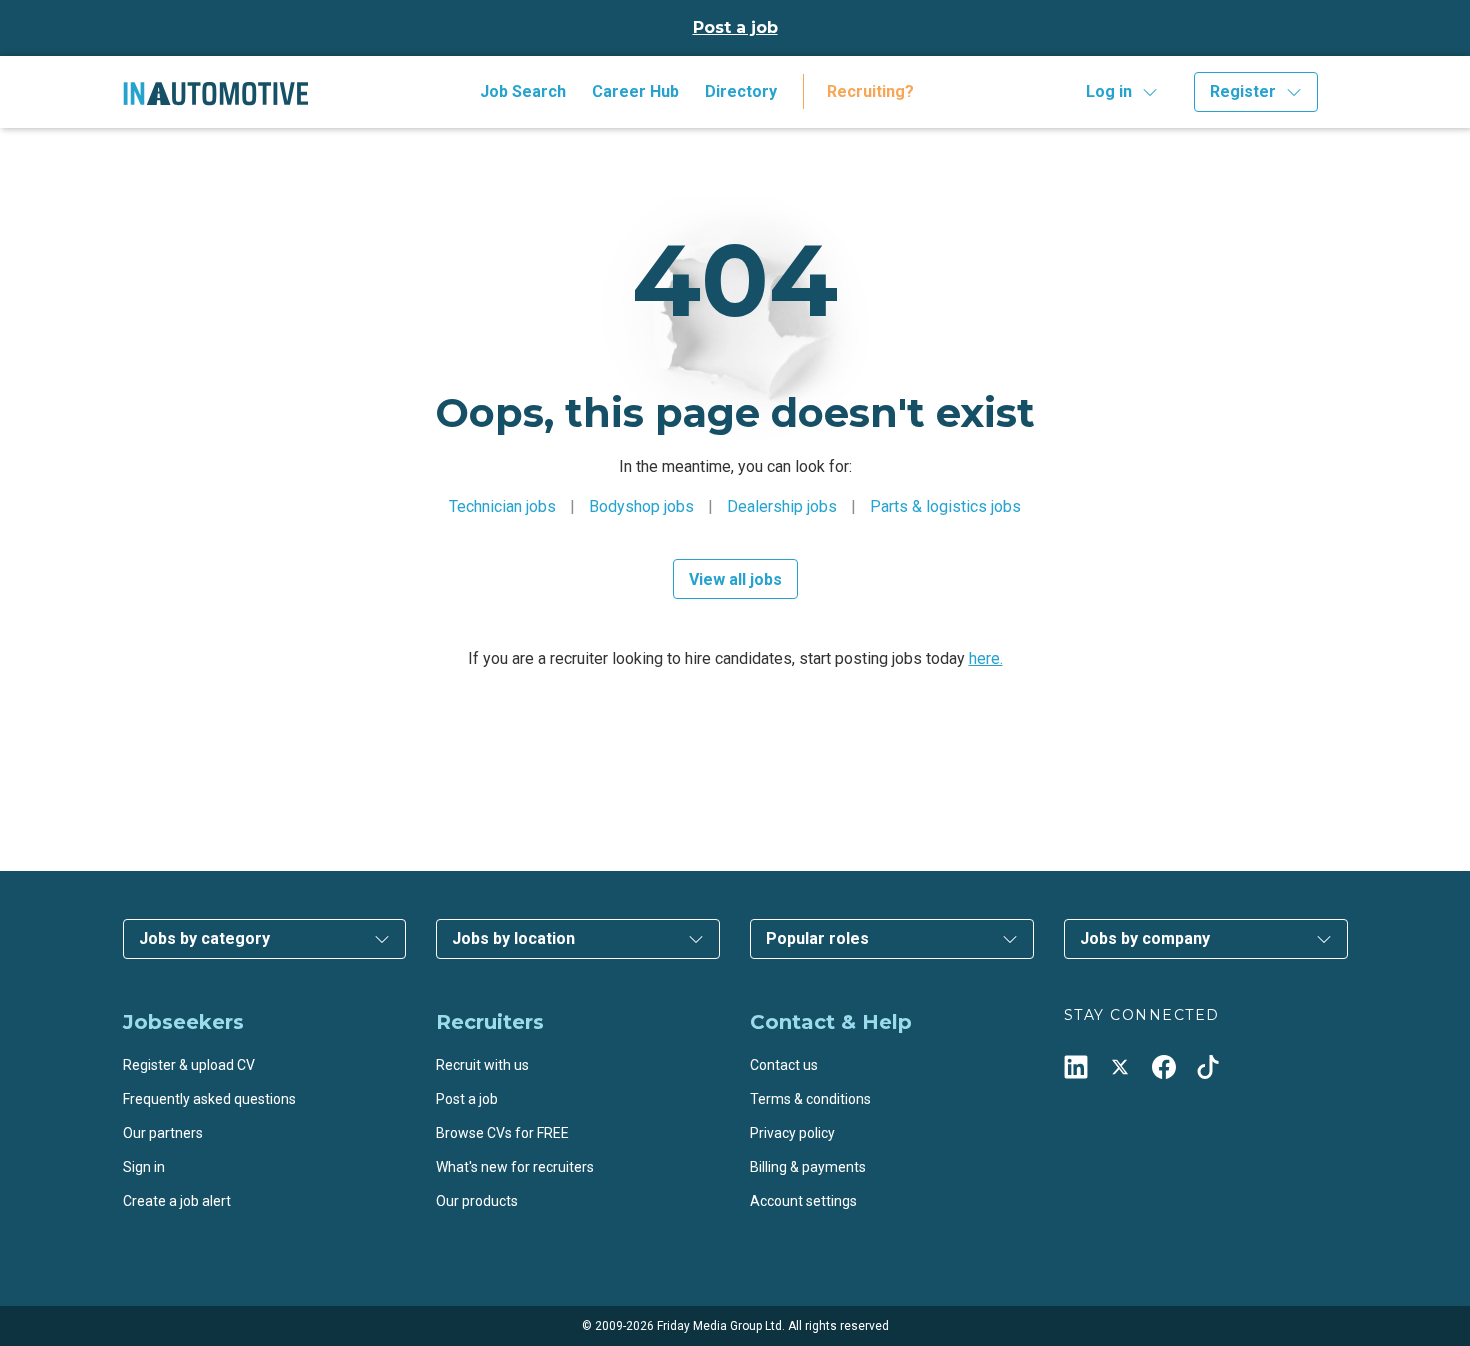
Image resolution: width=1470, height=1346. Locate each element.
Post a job (735, 27)
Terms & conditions (810, 1099)
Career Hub (635, 91)
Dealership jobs (782, 506)
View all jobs (735, 579)
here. (986, 658)
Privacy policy (792, 1133)
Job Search (523, 91)
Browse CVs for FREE (502, 1133)
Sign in (144, 1167)
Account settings (803, 1201)
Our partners (163, 1133)
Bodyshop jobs (641, 506)
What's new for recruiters (515, 1167)
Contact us (784, 1065)
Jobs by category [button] (204, 938)
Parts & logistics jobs (945, 506)
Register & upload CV (189, 1065)
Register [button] (1243, 91)
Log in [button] (1109, 91)
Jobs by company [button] (1145, 938)
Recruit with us (482, 1065)
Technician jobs (502, 506)
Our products (477, 1201)
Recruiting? (870, 91)
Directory (741, 91)
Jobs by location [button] (513, 938)
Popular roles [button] (817, 938)
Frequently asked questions (209, 1099)
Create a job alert (177, 1201)
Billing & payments (808, 1167)
